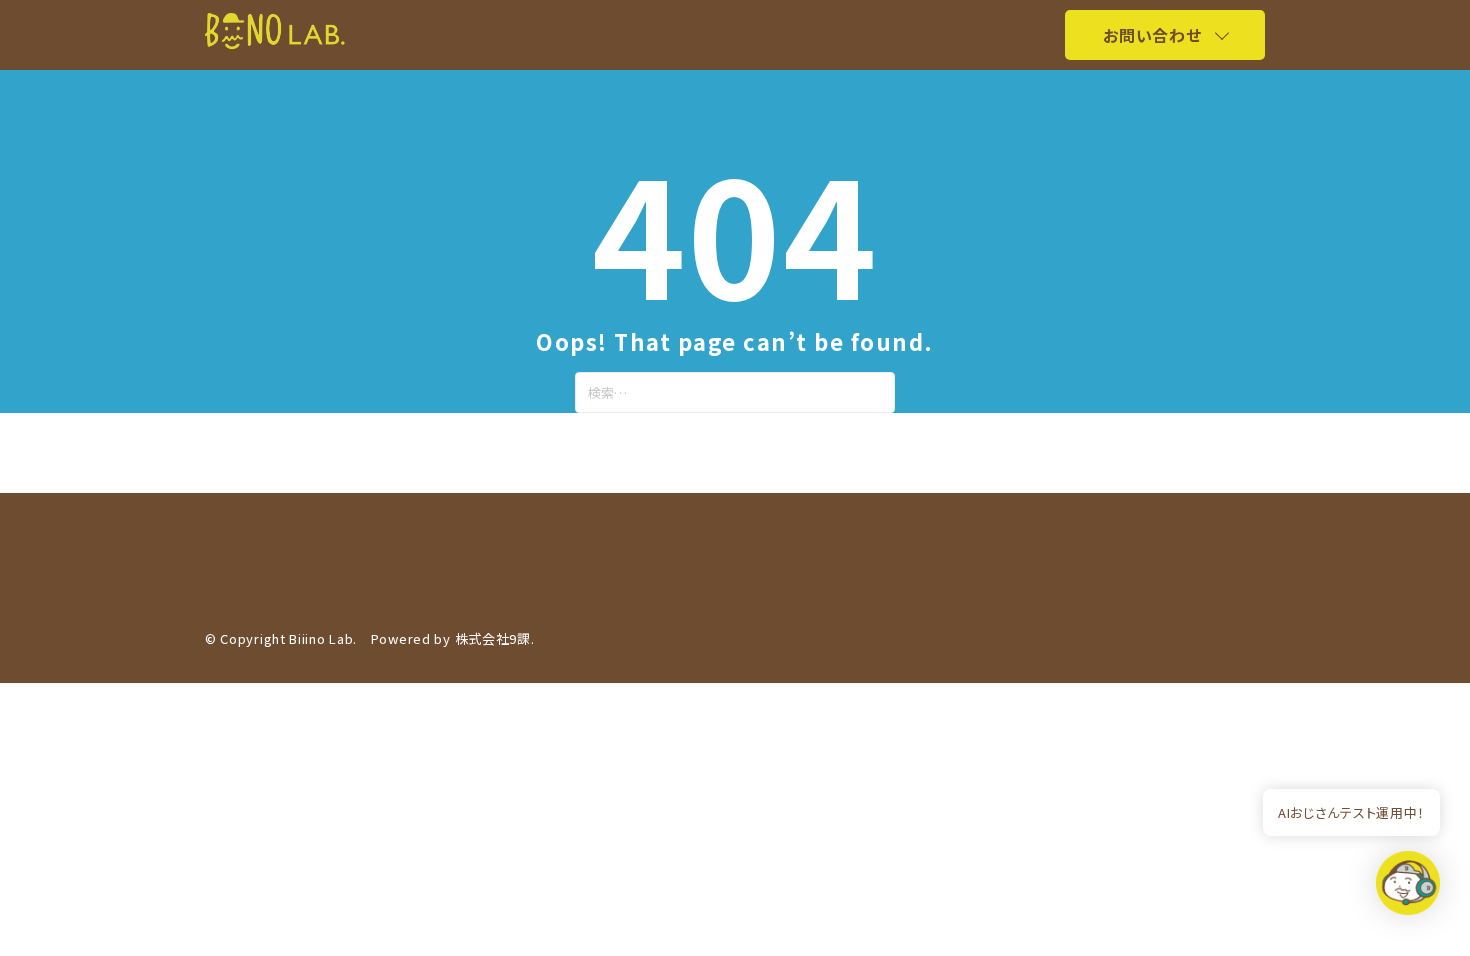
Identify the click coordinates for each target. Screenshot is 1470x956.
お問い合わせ (1152, 35)
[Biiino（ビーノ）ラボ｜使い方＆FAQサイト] (275, 43)
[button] (1408, 888)
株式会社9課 (493, 638)
